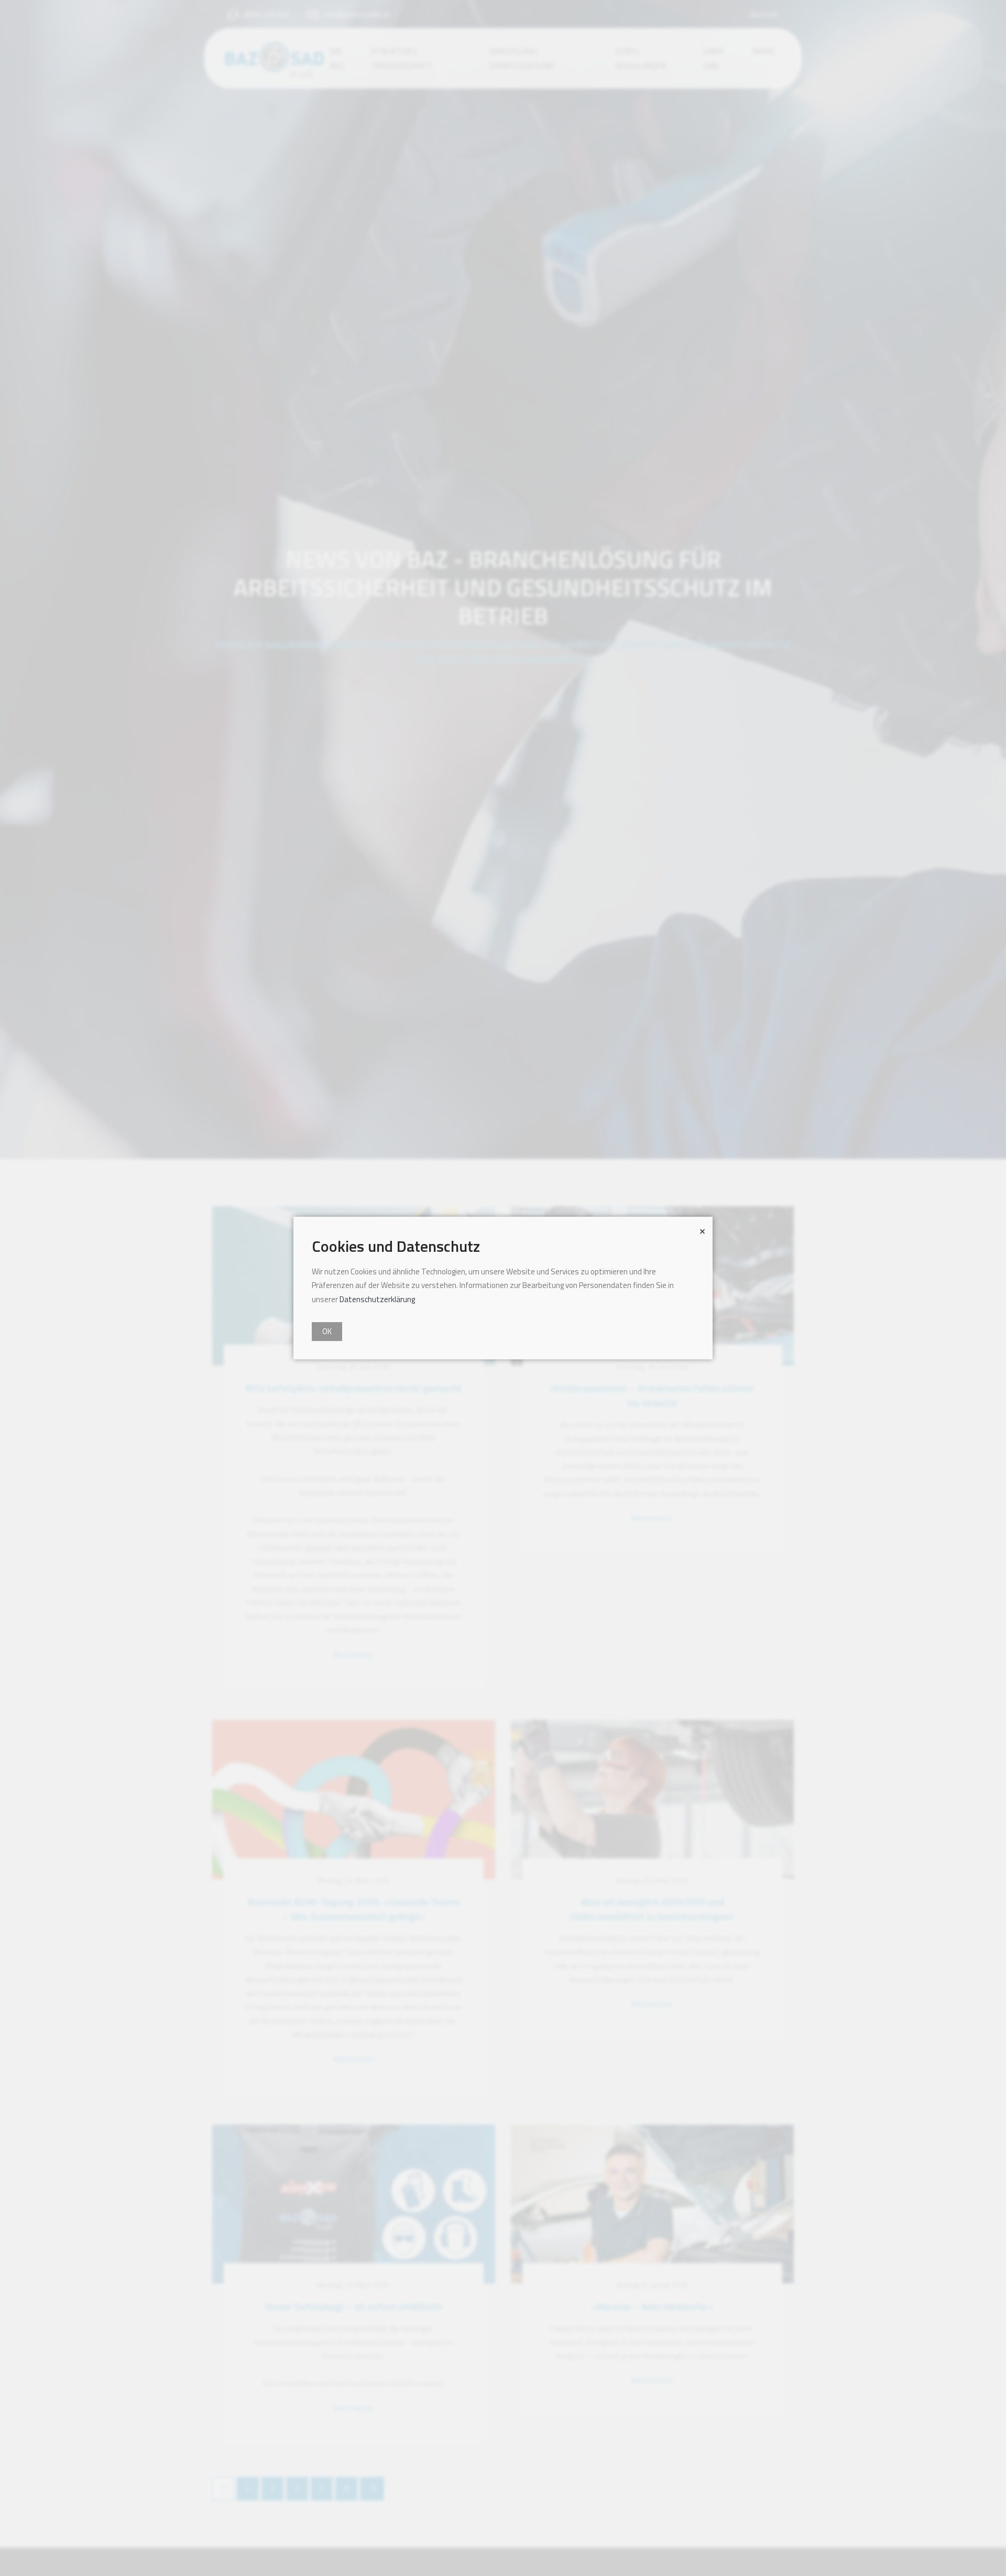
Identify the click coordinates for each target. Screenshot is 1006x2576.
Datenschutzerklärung (377, 1299)
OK (327, 1331)
